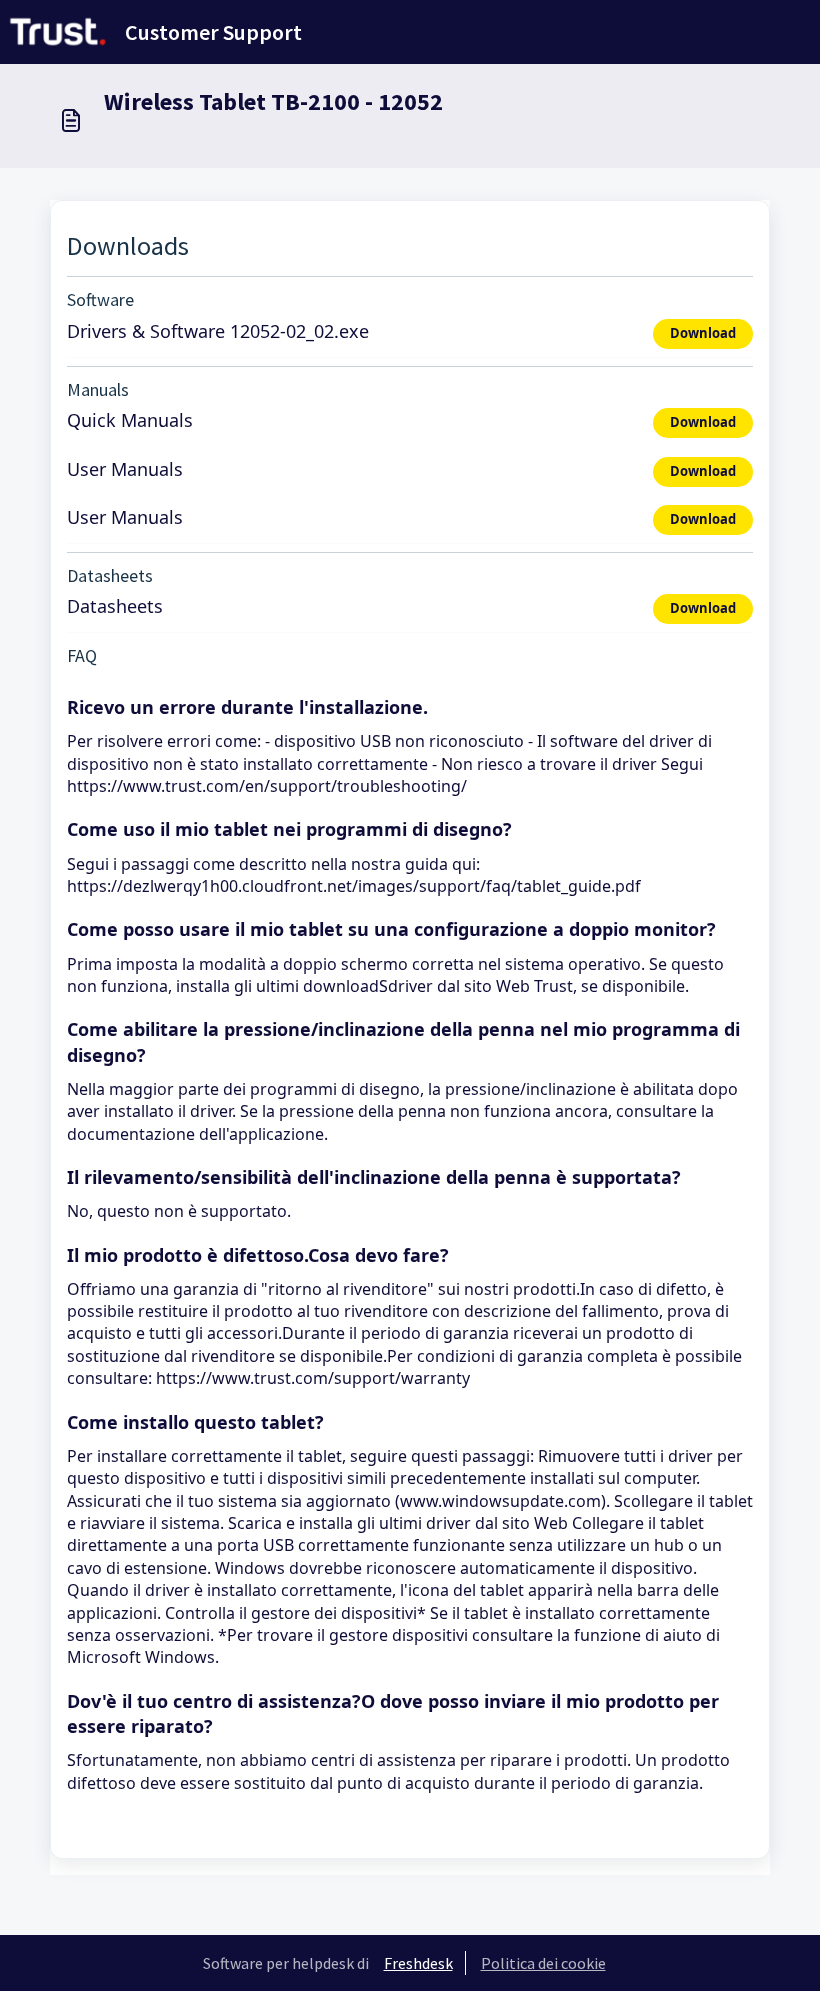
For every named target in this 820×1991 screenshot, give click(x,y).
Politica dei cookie (543, 1963)
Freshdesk (418, 1963)
